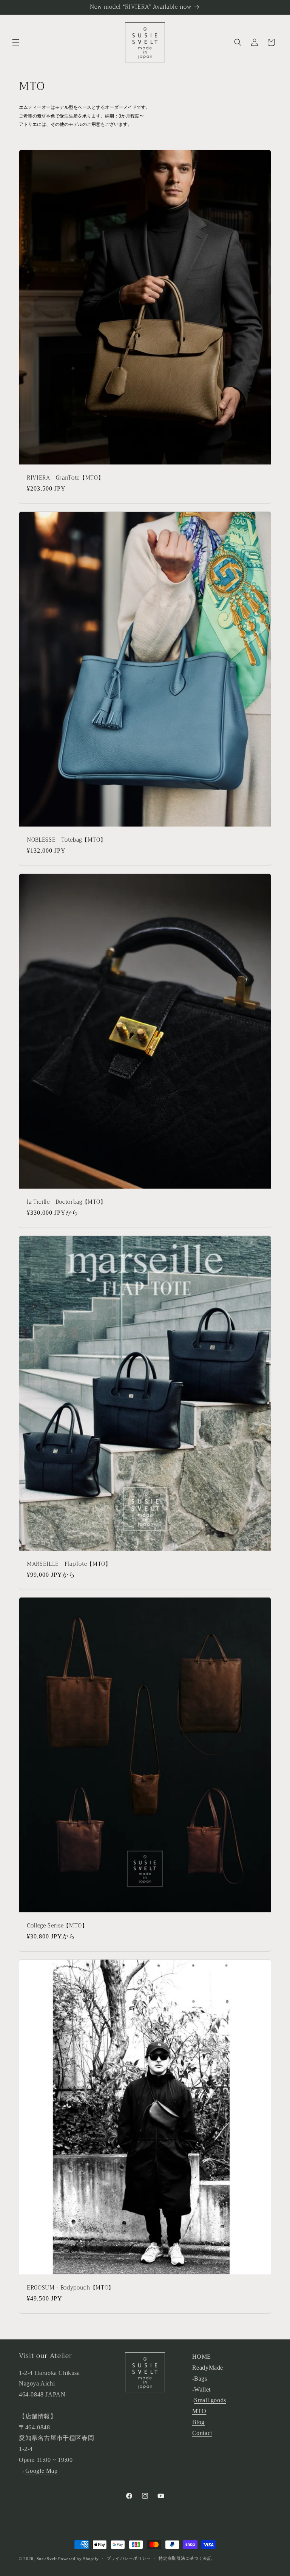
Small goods (210, 2400)
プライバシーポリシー (129, 2558)
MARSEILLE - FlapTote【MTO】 (69, 1564)
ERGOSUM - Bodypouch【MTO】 (70, 2288)
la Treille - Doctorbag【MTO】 (66, 1202)
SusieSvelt (47, 2559)
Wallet (202, 2389)
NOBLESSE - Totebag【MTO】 (66, 840)
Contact (202, 2433)
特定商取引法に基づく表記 (185, 2558)
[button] (16, 42)
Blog (198, 2422)
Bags (201, 2379)
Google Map (42, 2471)
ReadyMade (208, 2368)
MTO (199, 2411)
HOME (202, 2357)
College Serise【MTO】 (57, 1926)
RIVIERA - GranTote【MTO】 (65, 478)
